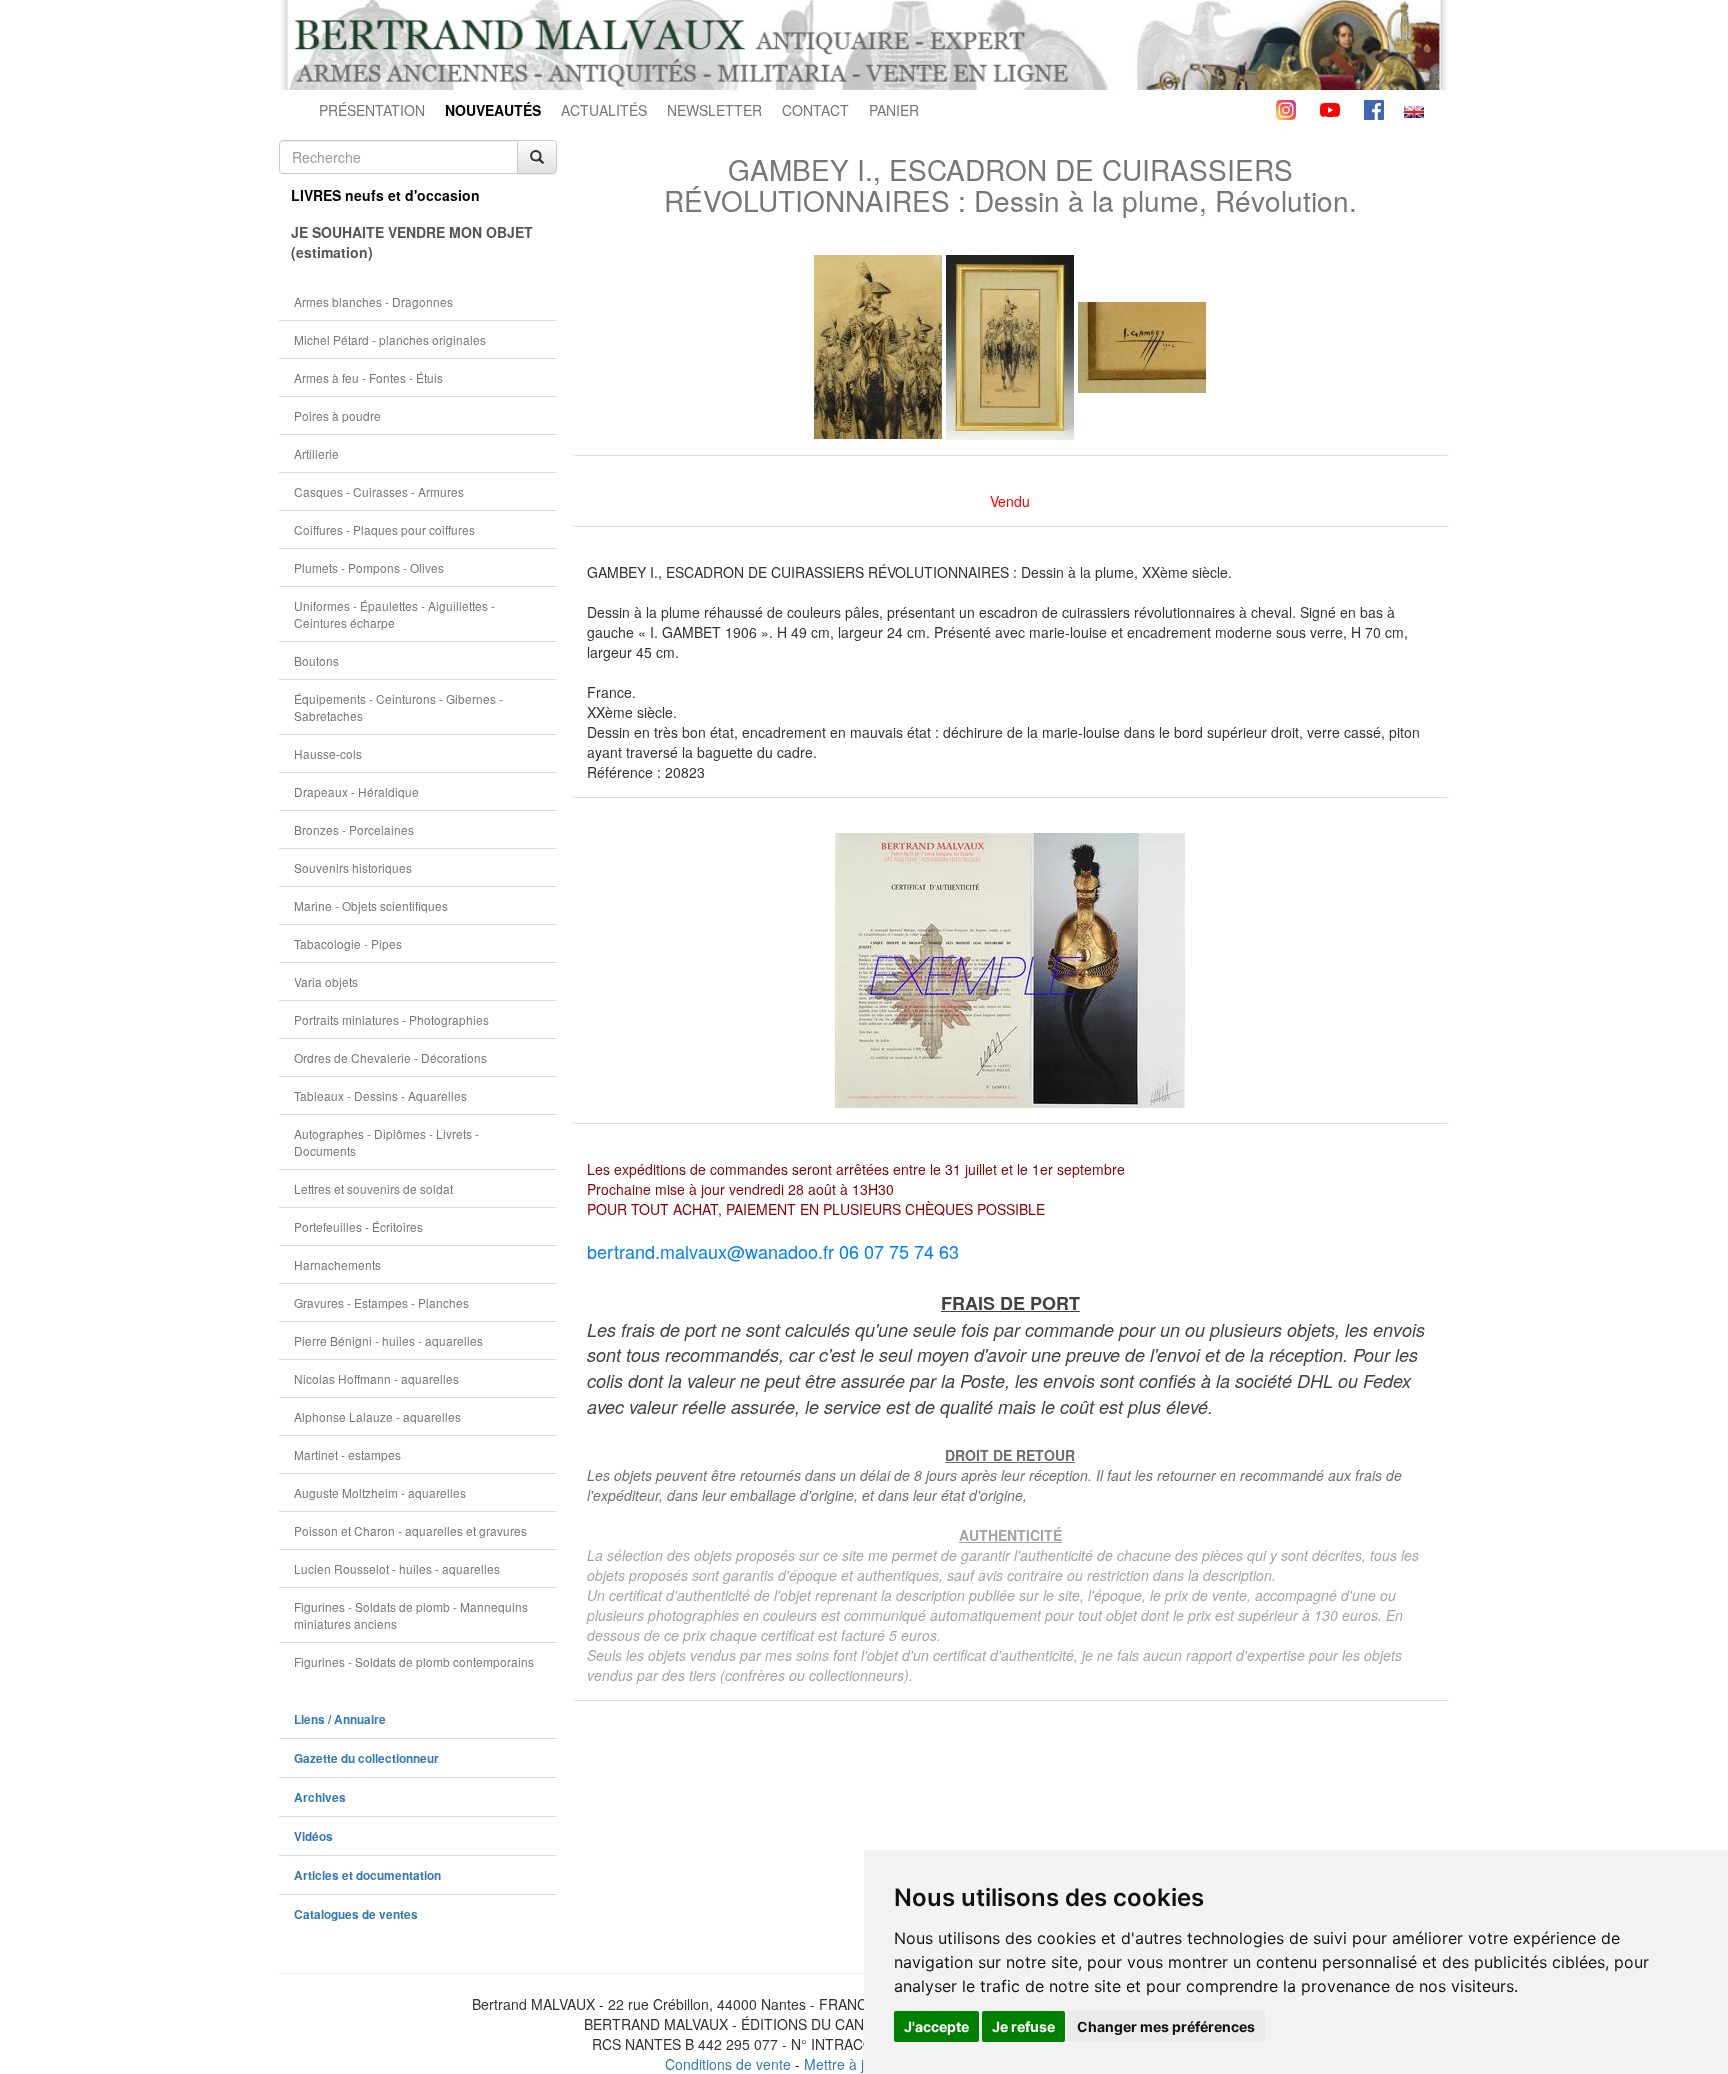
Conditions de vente (728, 2064)
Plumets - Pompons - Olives (369, 567)
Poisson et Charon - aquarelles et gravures (410, 1530)
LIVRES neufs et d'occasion (385, 195)
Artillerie (316, 453)
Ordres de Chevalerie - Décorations (390, 1057)
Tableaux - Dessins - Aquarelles (380, 1095)
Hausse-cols (328, 753)
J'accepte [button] (936, 2026)
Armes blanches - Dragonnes (373, 301)
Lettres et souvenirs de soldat (373, 1188)
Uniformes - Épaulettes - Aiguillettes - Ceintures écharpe (394, 614)
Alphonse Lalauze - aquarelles (377, 1416)
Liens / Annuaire (340, 1719)
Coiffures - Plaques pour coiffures (384, 529)
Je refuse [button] (1023, 2026)
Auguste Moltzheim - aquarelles (380, 1492)
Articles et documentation (367, 1875)
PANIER (894, 110)
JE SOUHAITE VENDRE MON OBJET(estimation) (412, 242)
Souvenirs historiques (353, 867)
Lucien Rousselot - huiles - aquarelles (397, 1568)
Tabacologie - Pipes (348, 943)
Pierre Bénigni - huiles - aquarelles (388, 1340)
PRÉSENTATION (372, 110)
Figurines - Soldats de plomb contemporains (414, 1661)
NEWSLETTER (714, 110)
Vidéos (313, 1836)
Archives (320, 1797)
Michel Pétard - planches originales (390, 339)
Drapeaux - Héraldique (356, 791)
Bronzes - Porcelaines (354, 829)
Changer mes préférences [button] (1166, 2026)
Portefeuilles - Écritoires (358, 1226)
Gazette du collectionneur (366, 1758)
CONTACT (815, 110)
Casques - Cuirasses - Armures (379, 491)
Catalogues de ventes (356, 1914)
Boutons (316, 660)
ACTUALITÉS (604, 110)
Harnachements (337, 1264)
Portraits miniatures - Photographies (391, 1019)
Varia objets (326, 981)
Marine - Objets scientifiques (371, 905)
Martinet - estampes (347, 1454)
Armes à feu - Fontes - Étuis (368, 377)
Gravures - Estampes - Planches (381, 1302)
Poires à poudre (337, 415)
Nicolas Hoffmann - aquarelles (376, 1378)
